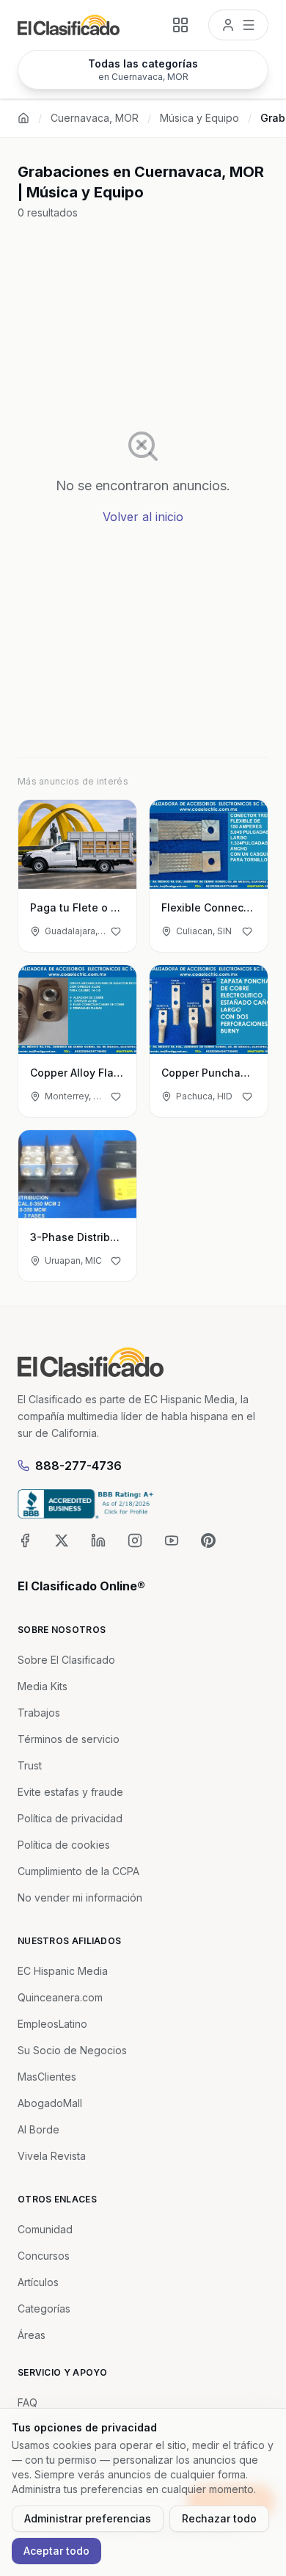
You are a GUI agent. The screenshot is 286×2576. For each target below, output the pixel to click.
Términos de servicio (69, 1739)
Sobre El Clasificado (66, 1660)
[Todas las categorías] (180, 25)
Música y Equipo (199, 118)
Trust (30, 1765)
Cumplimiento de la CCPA (78, 1871)
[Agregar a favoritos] (116, 931)
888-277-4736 (78, 1466)
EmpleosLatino (52, 2024)
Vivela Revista (52, 2156)
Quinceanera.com (60, 1997)
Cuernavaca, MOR (95, 118)
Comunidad (45, 2229)
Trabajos (39, 1713)
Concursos (44, 2256)
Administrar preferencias (88, 2518)
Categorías (44, 2308)
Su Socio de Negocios (72, 2050)
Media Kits (43, 1686)
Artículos (38, 2282)
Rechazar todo (219, 2518)
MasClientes (47, 2077)
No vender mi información (80, 1898)
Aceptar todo (56, 2551)
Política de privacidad (70, 1818)
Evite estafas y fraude (70, 1792)
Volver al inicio (143, 517)
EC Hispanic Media (63, 1971)
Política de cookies (64, 1845)
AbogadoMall (50, 2103)
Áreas (32, 2335)
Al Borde (38, 2129)
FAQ (27, 2402)
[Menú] (238, 25)
